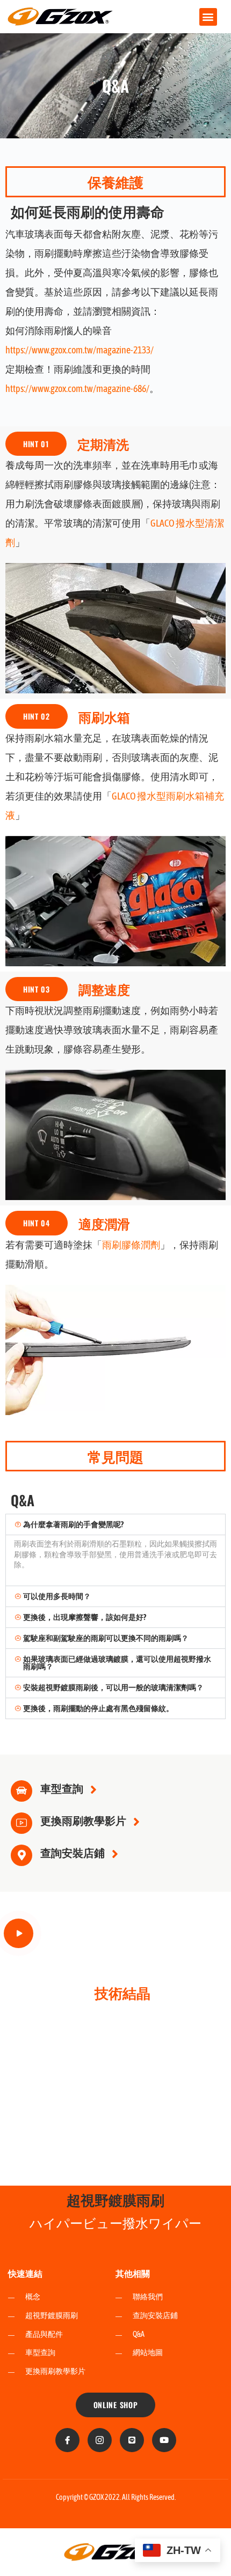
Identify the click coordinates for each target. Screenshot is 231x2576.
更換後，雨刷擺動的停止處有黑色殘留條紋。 (98, 1708)
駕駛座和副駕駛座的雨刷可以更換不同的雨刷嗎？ (106, 1638)
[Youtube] (164, 2440)
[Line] (132, 2440)
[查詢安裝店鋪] (21, 1855)
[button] (208, 17)
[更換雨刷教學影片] (21, 1823)
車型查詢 (62, 1788)
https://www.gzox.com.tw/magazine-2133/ (80, 350)
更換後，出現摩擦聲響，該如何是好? (85, 1617)
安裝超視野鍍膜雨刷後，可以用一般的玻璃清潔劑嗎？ (113, 1687)
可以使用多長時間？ (57, 1596)
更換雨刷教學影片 (83, 1820)
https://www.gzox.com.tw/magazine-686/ (77, 388)
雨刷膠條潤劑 (131, 1245)
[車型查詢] (21, 1791)
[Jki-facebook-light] (67, 2440)
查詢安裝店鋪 (73, 1852)
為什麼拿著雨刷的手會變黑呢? (73, 1524)
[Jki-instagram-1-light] (100, 2440)
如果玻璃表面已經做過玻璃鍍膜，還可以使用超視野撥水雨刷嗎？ (117, 1663)
